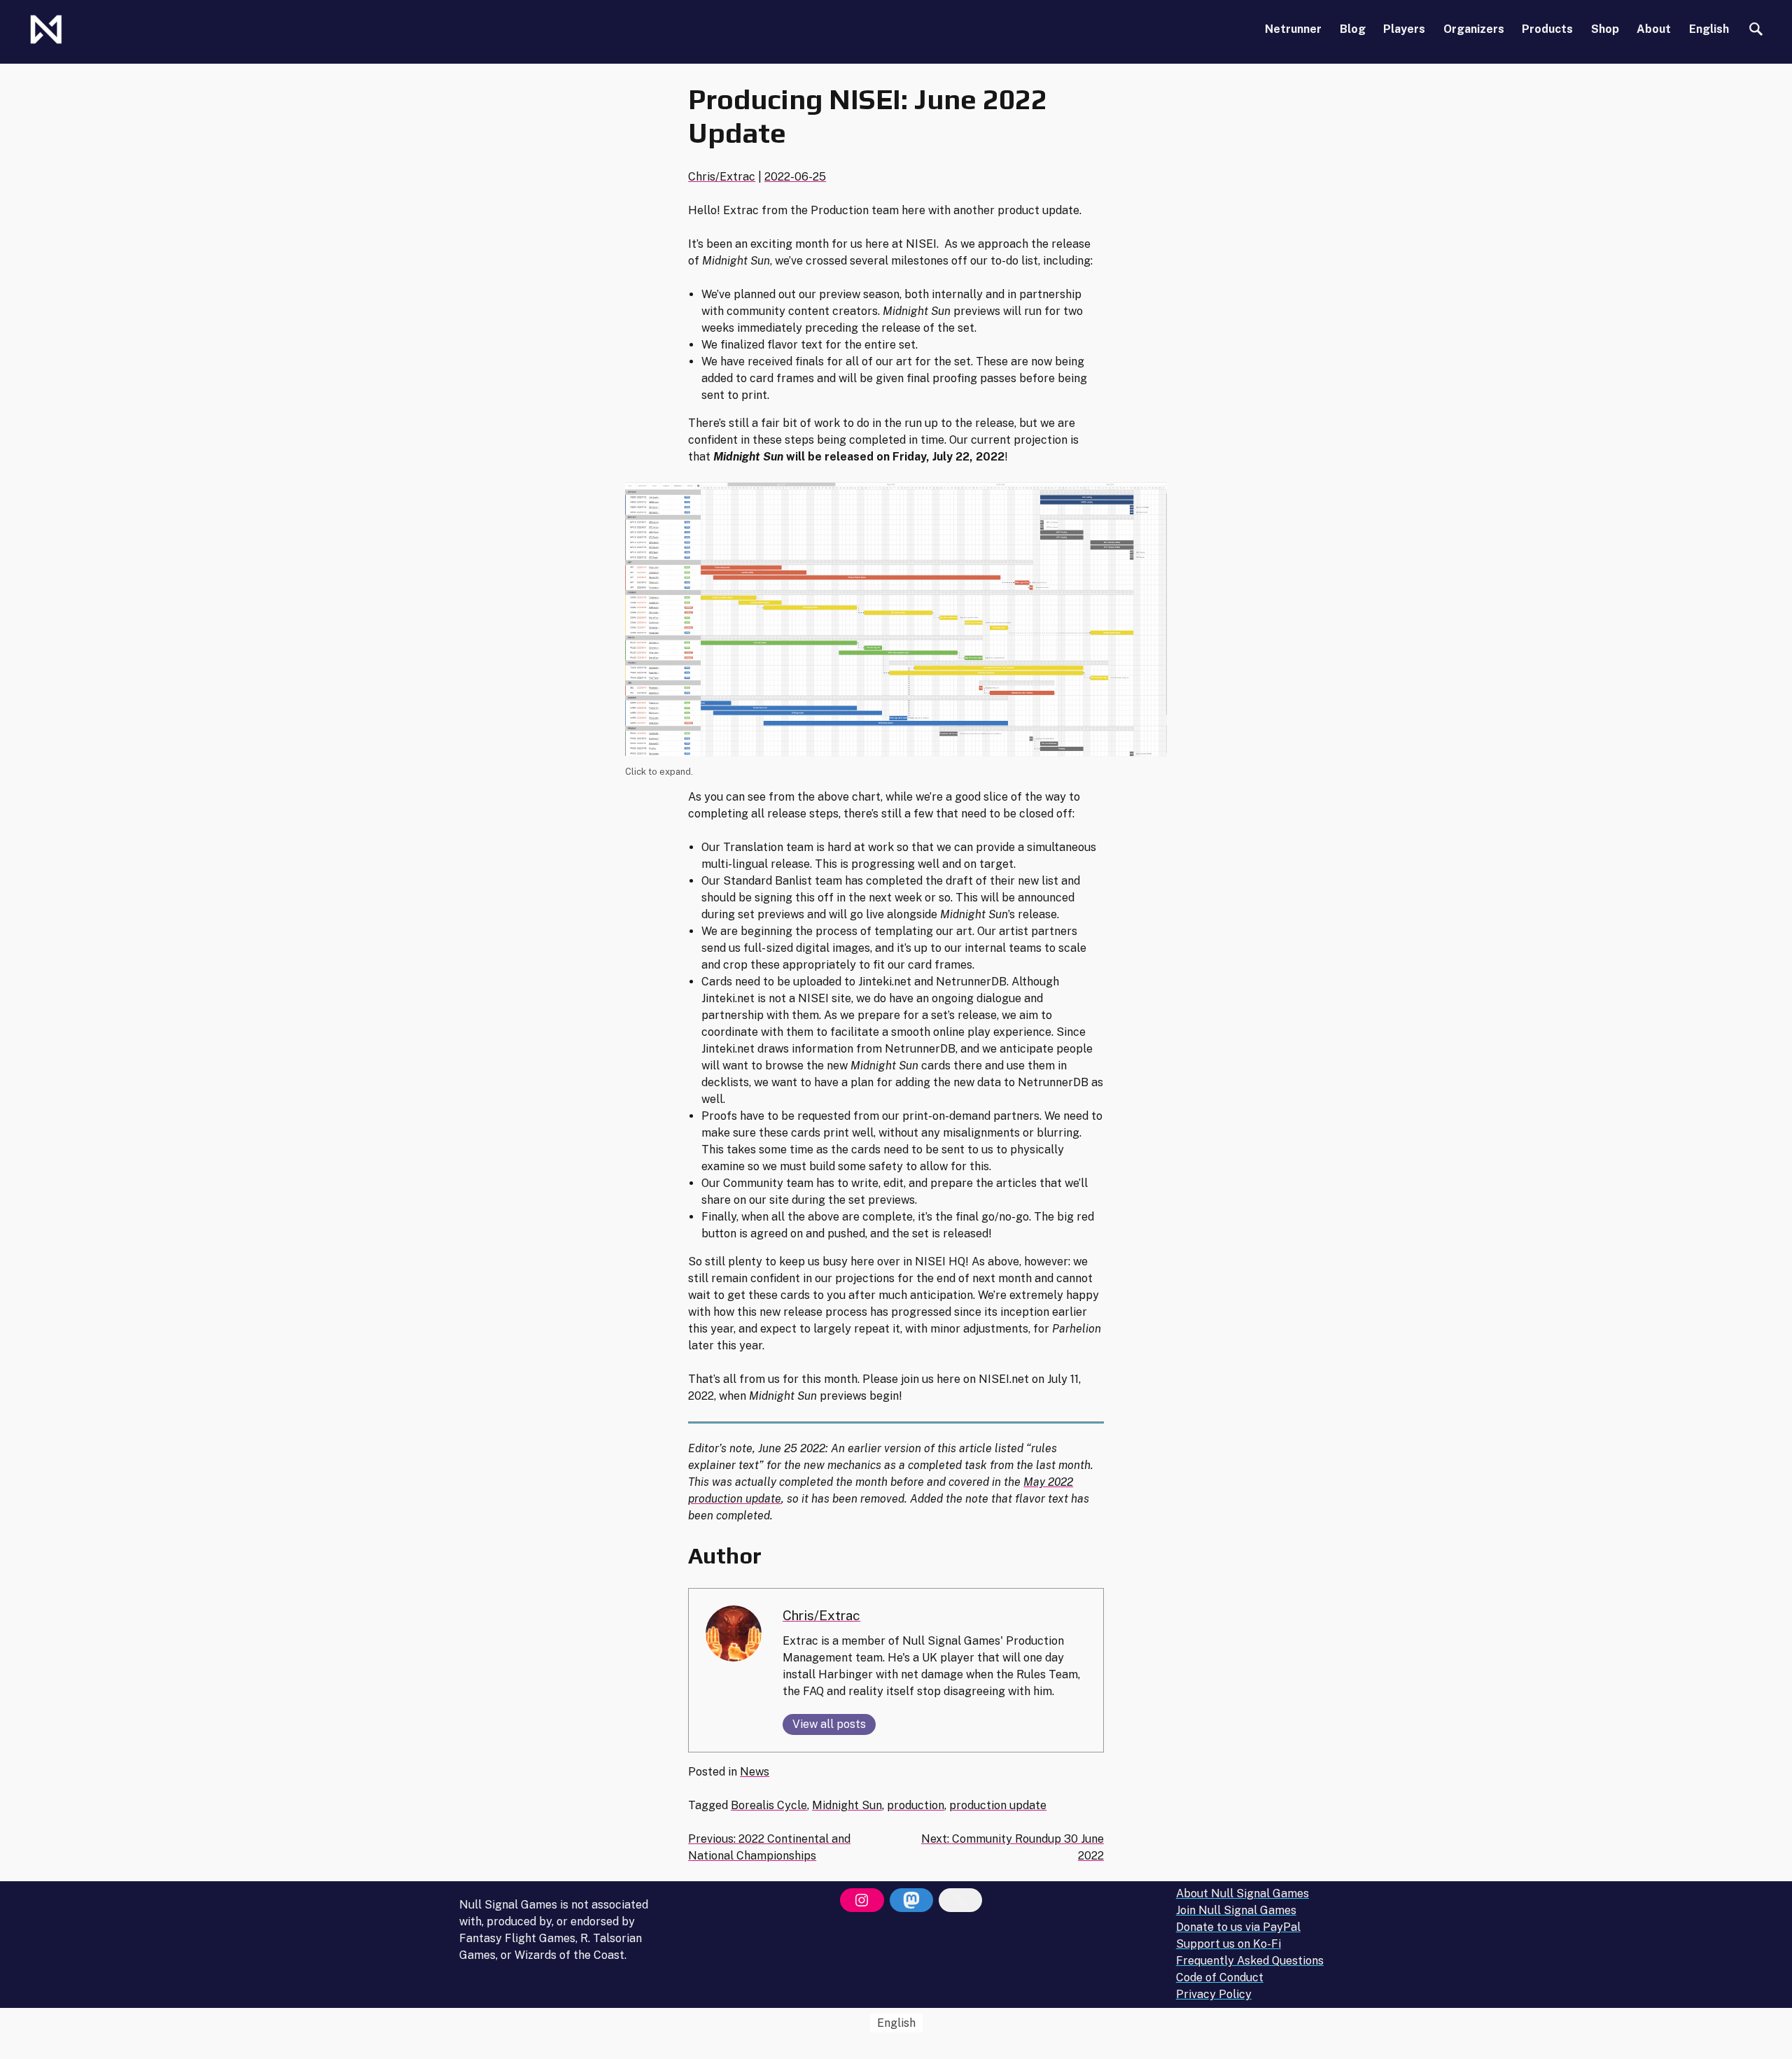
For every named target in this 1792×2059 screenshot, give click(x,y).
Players (1404, 29)
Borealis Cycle (769, 1805)
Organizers (1474, 29)
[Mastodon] (911, 1900)
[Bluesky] (960, 1900)
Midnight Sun (847, 1805)
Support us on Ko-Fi (1228, 1944)
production (916, 1805)
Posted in (714, 1772)
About (1654, 29)
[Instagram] (862, 1900)
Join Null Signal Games (1236, 1910)
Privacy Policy (1214, 1994)
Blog (1353, 29)
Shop (1605, 29)
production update (998, 1805)
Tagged (709, 1805)
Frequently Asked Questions (1250, 1961)
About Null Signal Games (1242, 1893)
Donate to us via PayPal (1238, 1927)
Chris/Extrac (722, 177)
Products (1547, 29)
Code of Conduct (1220, 1977)
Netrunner (1293, 29)
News (755, 1772)
